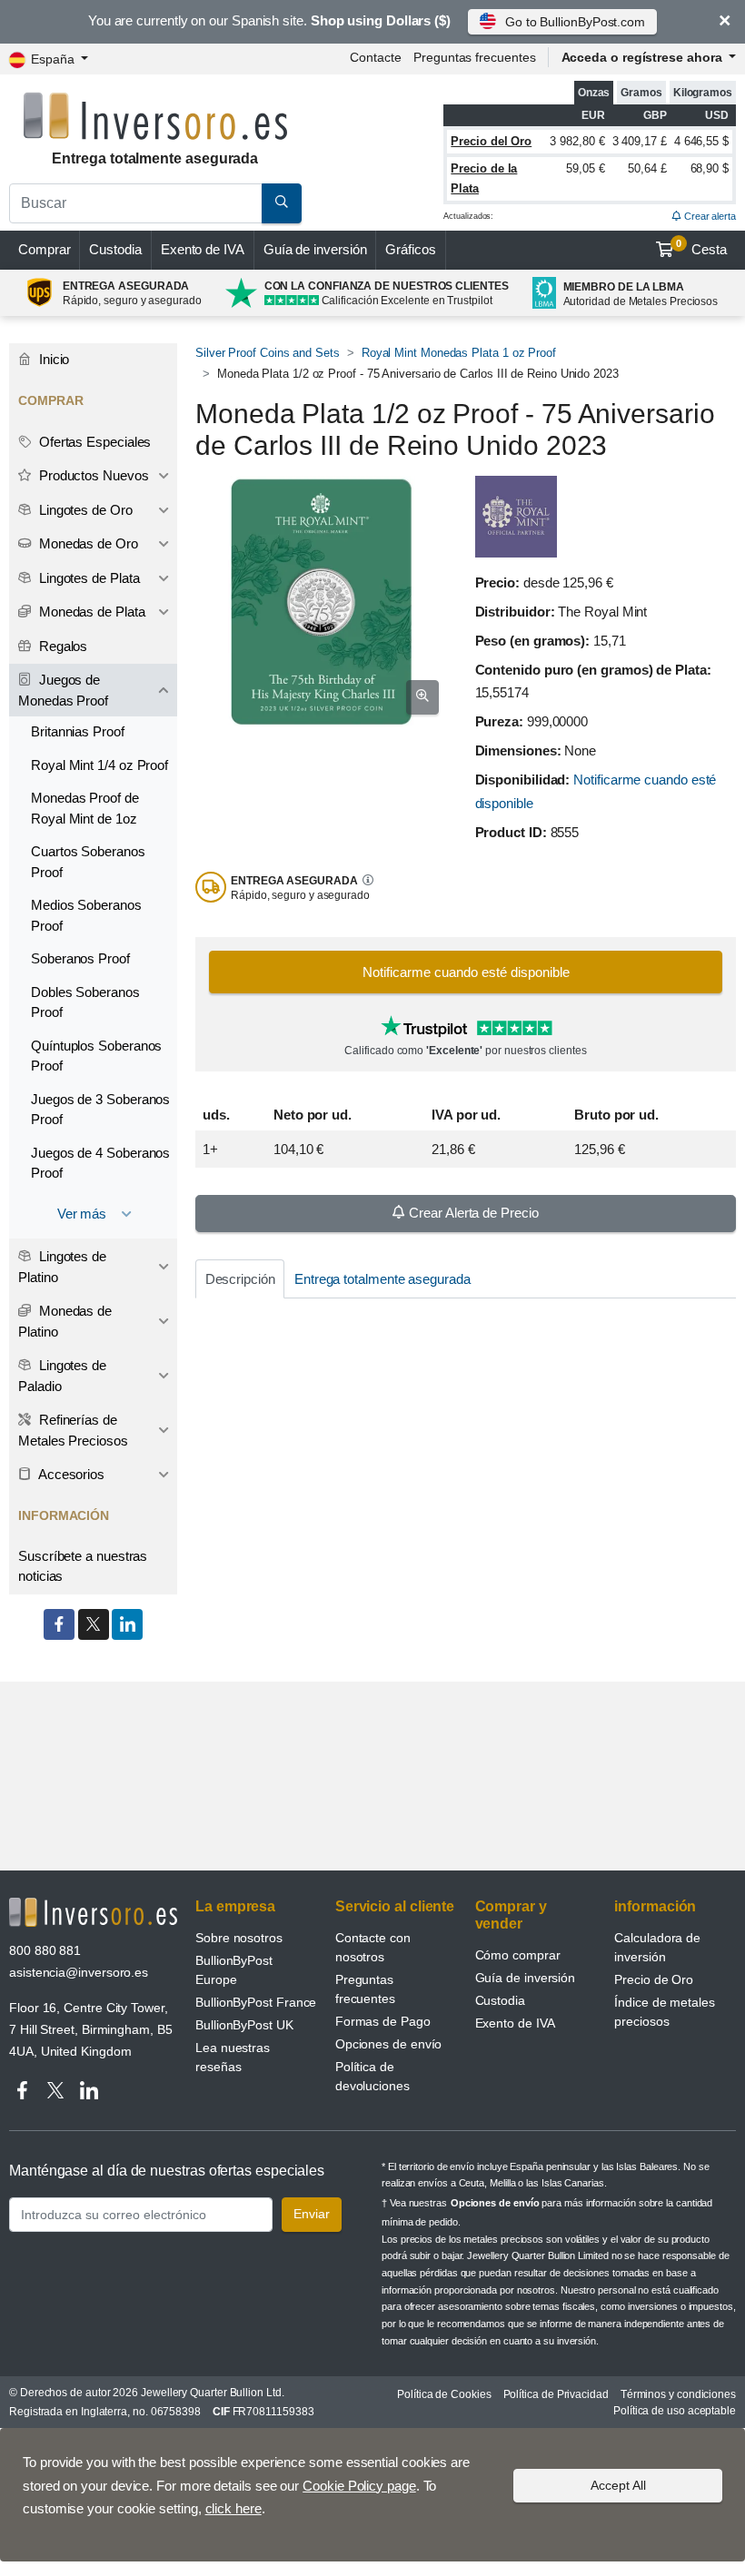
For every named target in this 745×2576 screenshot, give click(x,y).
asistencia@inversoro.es (79, 1972)
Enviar (312, 2214)
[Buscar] (282, 203)
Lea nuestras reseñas (233, 2057)
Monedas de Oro (87, 543)
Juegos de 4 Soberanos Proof (100, 1163)
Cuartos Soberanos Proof (88, 862)
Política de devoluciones (372, 2076)
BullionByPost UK (244, 2025)
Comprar (44, 249)
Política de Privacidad (556, 2394)
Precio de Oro (654, 1979)
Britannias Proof (78, 731)
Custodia (115, 249)
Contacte (375, 57)
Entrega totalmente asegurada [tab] (382, 1279)
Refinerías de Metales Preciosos (73, 1430)
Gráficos (410, 249)
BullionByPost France (256, 2002)
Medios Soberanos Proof (86, 915)
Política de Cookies (444, 2394)
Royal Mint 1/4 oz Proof (99, 765)
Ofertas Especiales (93, 442)
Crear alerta (709, 216)
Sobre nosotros (239, 1938)
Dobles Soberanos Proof (85, 1002)
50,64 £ (647, 168)
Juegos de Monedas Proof (63, 690)
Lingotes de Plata (88, 578)
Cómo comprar (518, 1955)
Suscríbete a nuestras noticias (83, 1566)
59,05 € (585, 168)
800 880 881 (45, 1950)
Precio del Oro (491, 141)
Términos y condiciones (678, 2394)
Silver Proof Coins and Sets (268, 353)
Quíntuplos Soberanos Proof (96, 1056)
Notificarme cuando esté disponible (466, 972)
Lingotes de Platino (62, 1267)
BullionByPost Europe (234, 1970)
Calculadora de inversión (657, 1947)
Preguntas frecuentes (474, 57)
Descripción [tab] (240, 1279)
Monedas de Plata (90, 612)
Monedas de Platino (65, 1321)
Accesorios (70, 1474)
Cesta (701, 248)
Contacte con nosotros (373, 1947)
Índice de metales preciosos (665, 2012)
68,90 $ (710, 168)
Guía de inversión (315, 249)
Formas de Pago (383, 2021)
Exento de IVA (203, 249)
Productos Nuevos (92, 475)
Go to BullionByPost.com (575, 22)
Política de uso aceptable (675, 2411)
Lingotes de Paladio (62, 1376)
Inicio (52, 359)
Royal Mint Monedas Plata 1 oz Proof (459, 353)
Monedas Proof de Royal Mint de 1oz (85, 808)
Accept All (618, 2485)
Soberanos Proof (80, 958)
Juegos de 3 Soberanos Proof (100, 1110)
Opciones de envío (389, 2044)
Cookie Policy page (359, 2486)
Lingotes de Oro (84, 510)
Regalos (61, 646)
